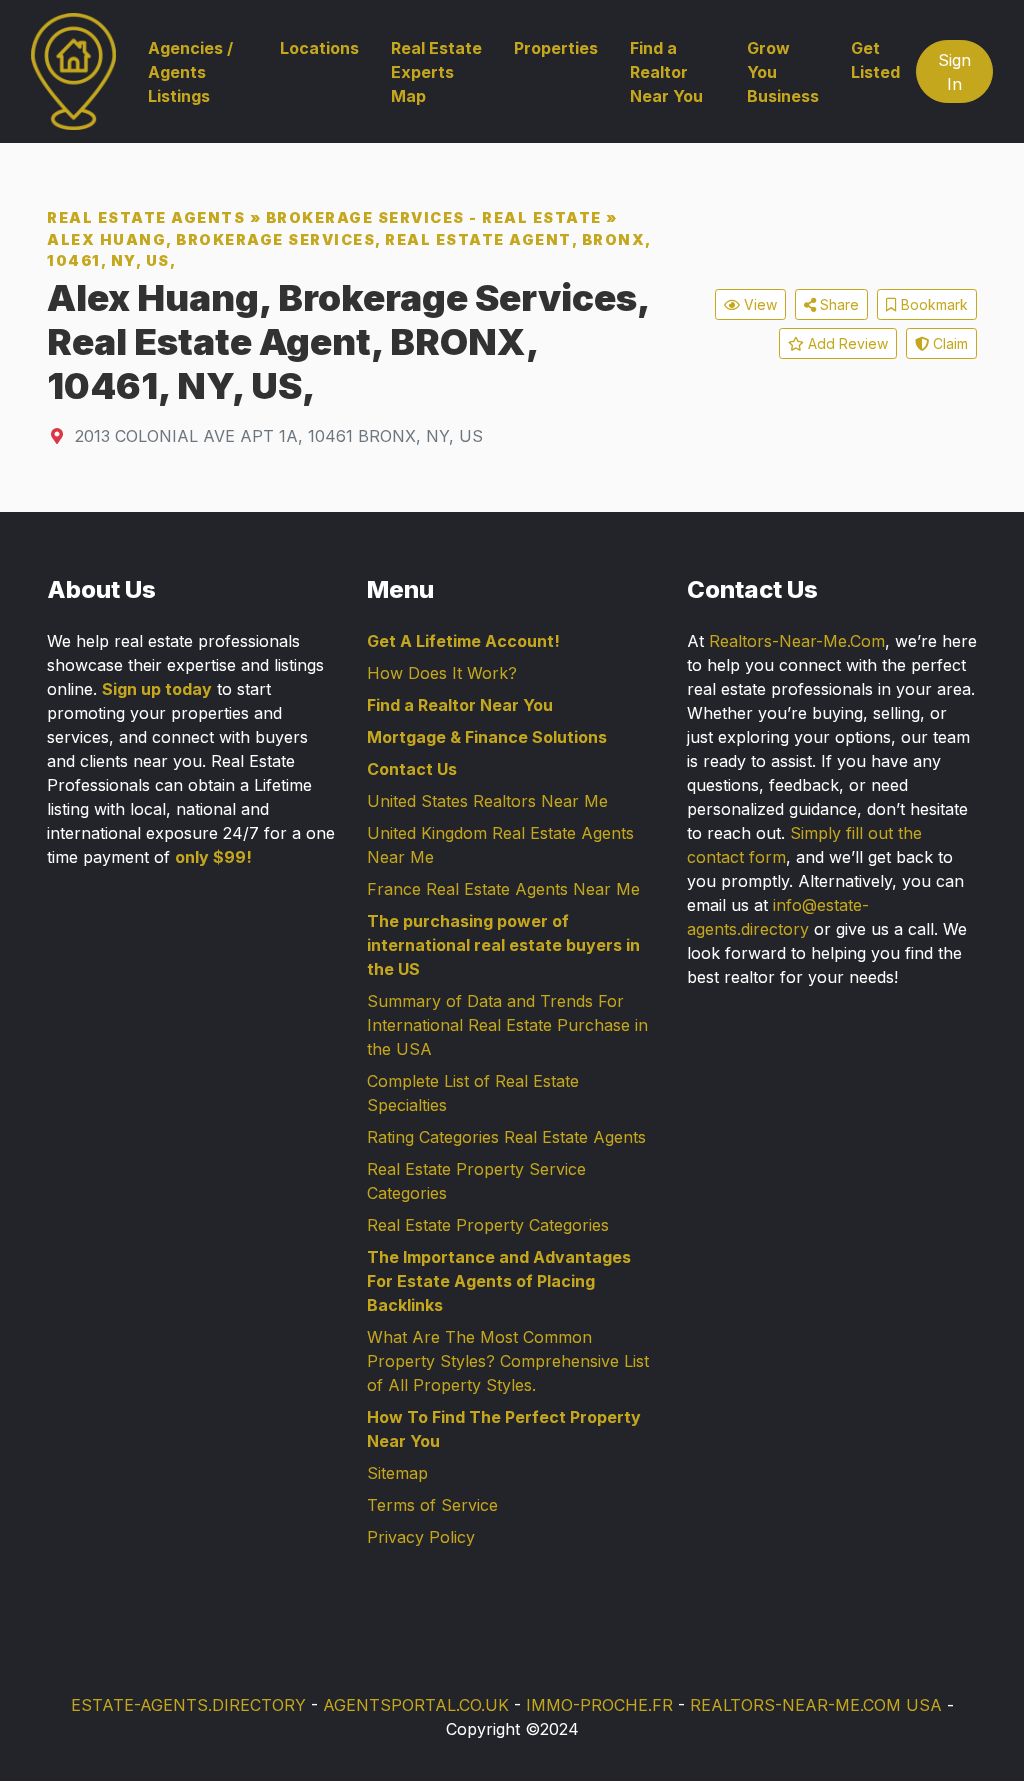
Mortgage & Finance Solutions (487, 737)
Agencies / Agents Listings (190, 72)
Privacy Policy (421, 1537)
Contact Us (412, 769)
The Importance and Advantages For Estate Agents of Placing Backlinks (499, 1281)
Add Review (846, 343)
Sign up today (157, 689)
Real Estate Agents (146, 217)
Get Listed (875, 60)
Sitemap (397, 1473)
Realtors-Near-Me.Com (797, 641)
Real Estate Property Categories (488, 1225)
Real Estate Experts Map (436, 72)
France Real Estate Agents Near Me (503, 889)
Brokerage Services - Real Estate (434, 217)
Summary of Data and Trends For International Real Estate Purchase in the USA (507, 1025)
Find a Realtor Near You (666, 72)
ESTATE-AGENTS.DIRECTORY (188, 1705)
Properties (556, 48)
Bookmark (932, 304)
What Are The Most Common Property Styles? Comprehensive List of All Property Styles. (508, 1361)
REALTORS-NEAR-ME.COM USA (816, 1705)
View (758, 304)
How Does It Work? (442, 673)
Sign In (954, 72)
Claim (948, 343)
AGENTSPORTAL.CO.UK (416, 1705)
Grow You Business (783, 72)
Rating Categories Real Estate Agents (506, 1137)
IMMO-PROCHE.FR (599, 1705)
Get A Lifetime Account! (463, 641)
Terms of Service (432, 1505)
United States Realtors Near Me (487, 801)
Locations (319, 48)
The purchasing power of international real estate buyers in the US (503, 945)
